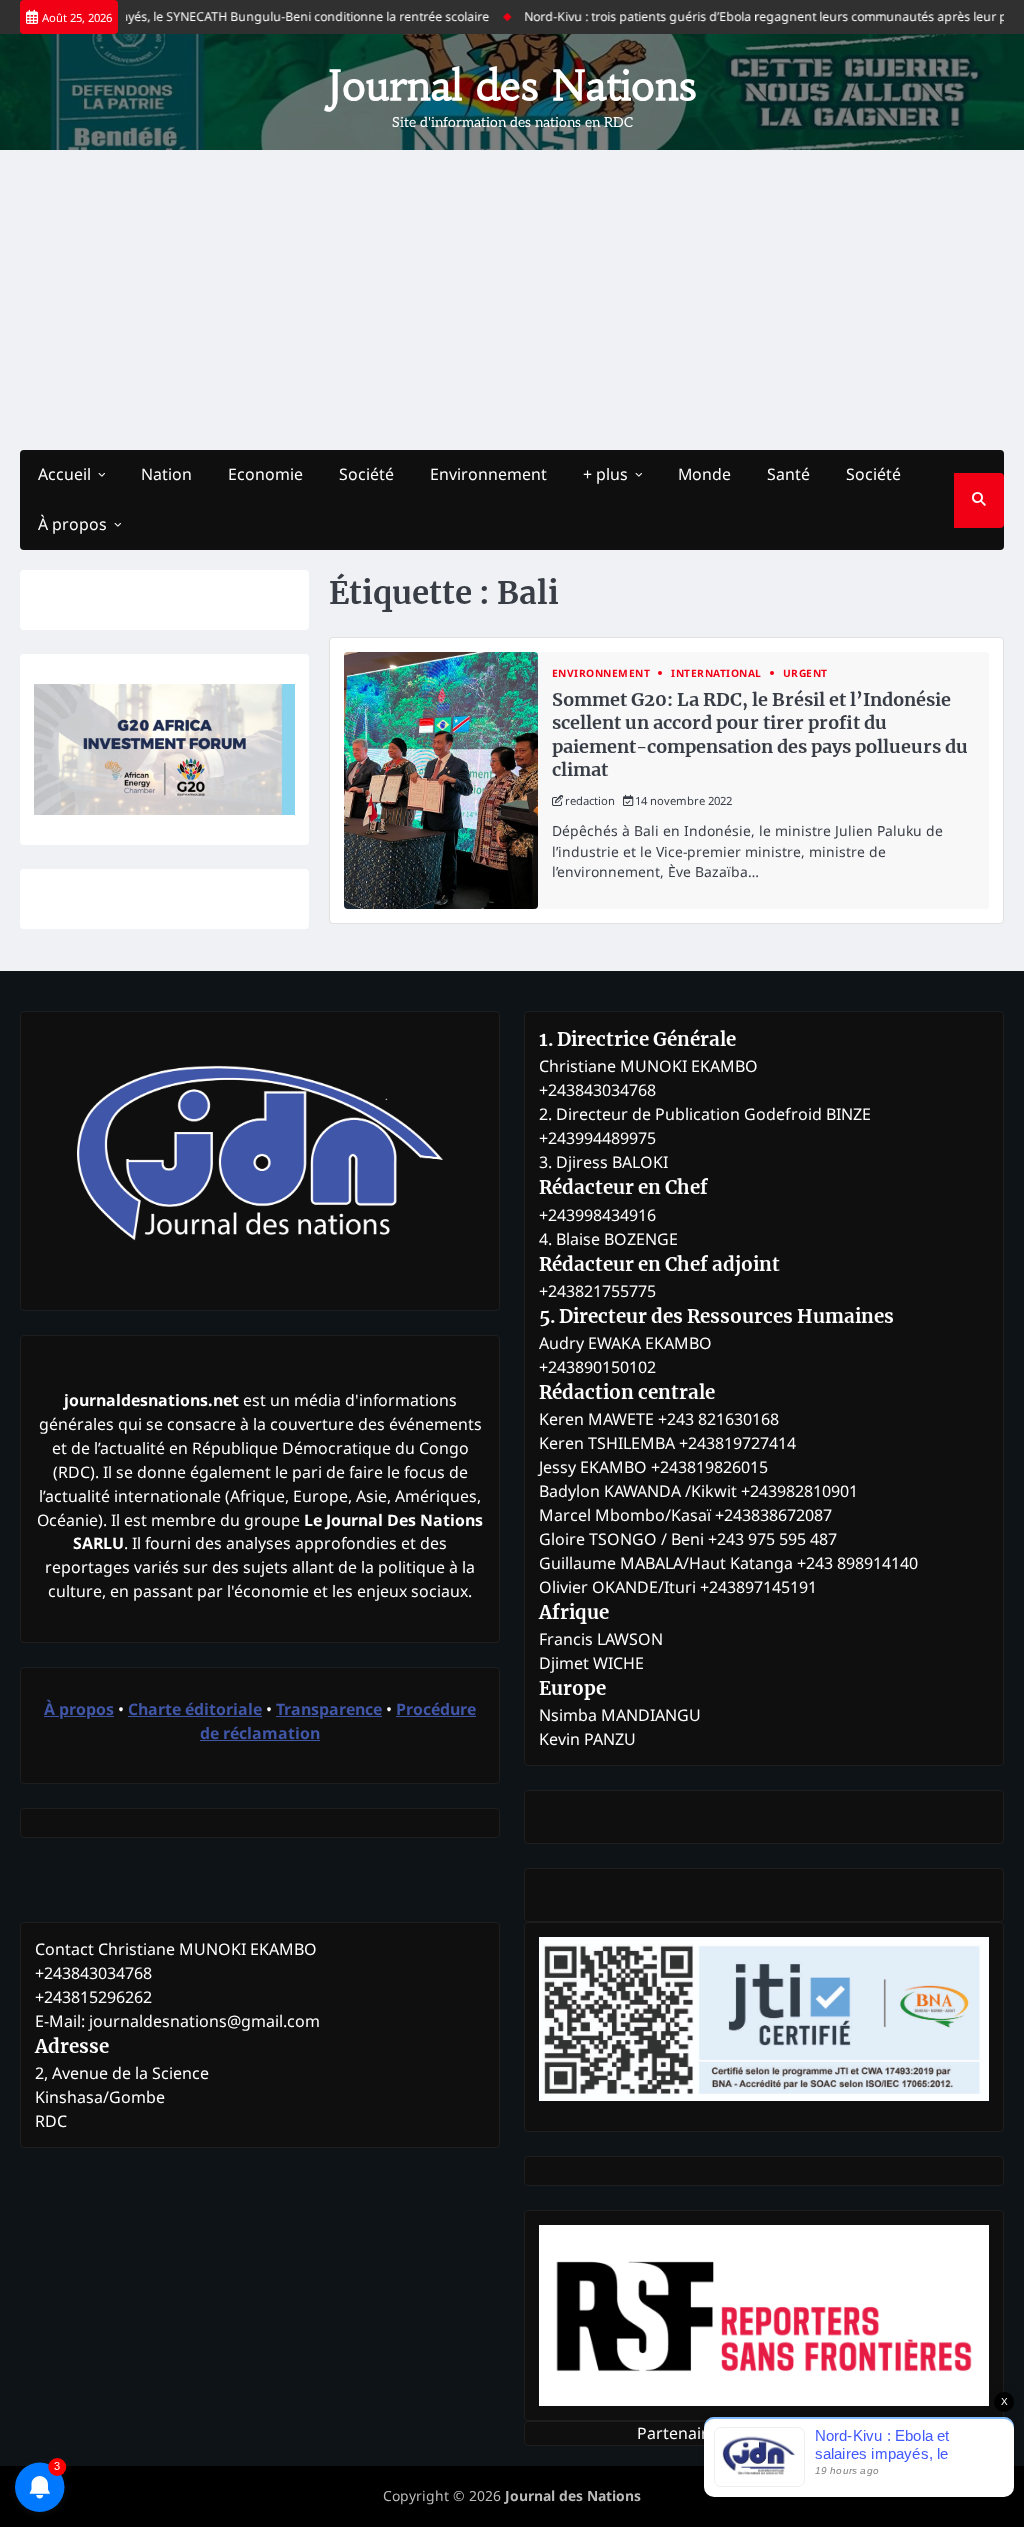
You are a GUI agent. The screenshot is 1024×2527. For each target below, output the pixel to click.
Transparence (329, 1709)
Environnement (488, 474)
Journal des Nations (512, 85)
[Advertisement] (512, 300)
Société (366, 474)
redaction (590, 800)
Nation (166, 474)
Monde (704, 474)
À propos (72, 524)
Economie (265, 474)
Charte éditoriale (195, 1709)
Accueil (64, 474)
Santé (788, 474)
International (716, 673)
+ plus (605, 474)
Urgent (805, 673)
